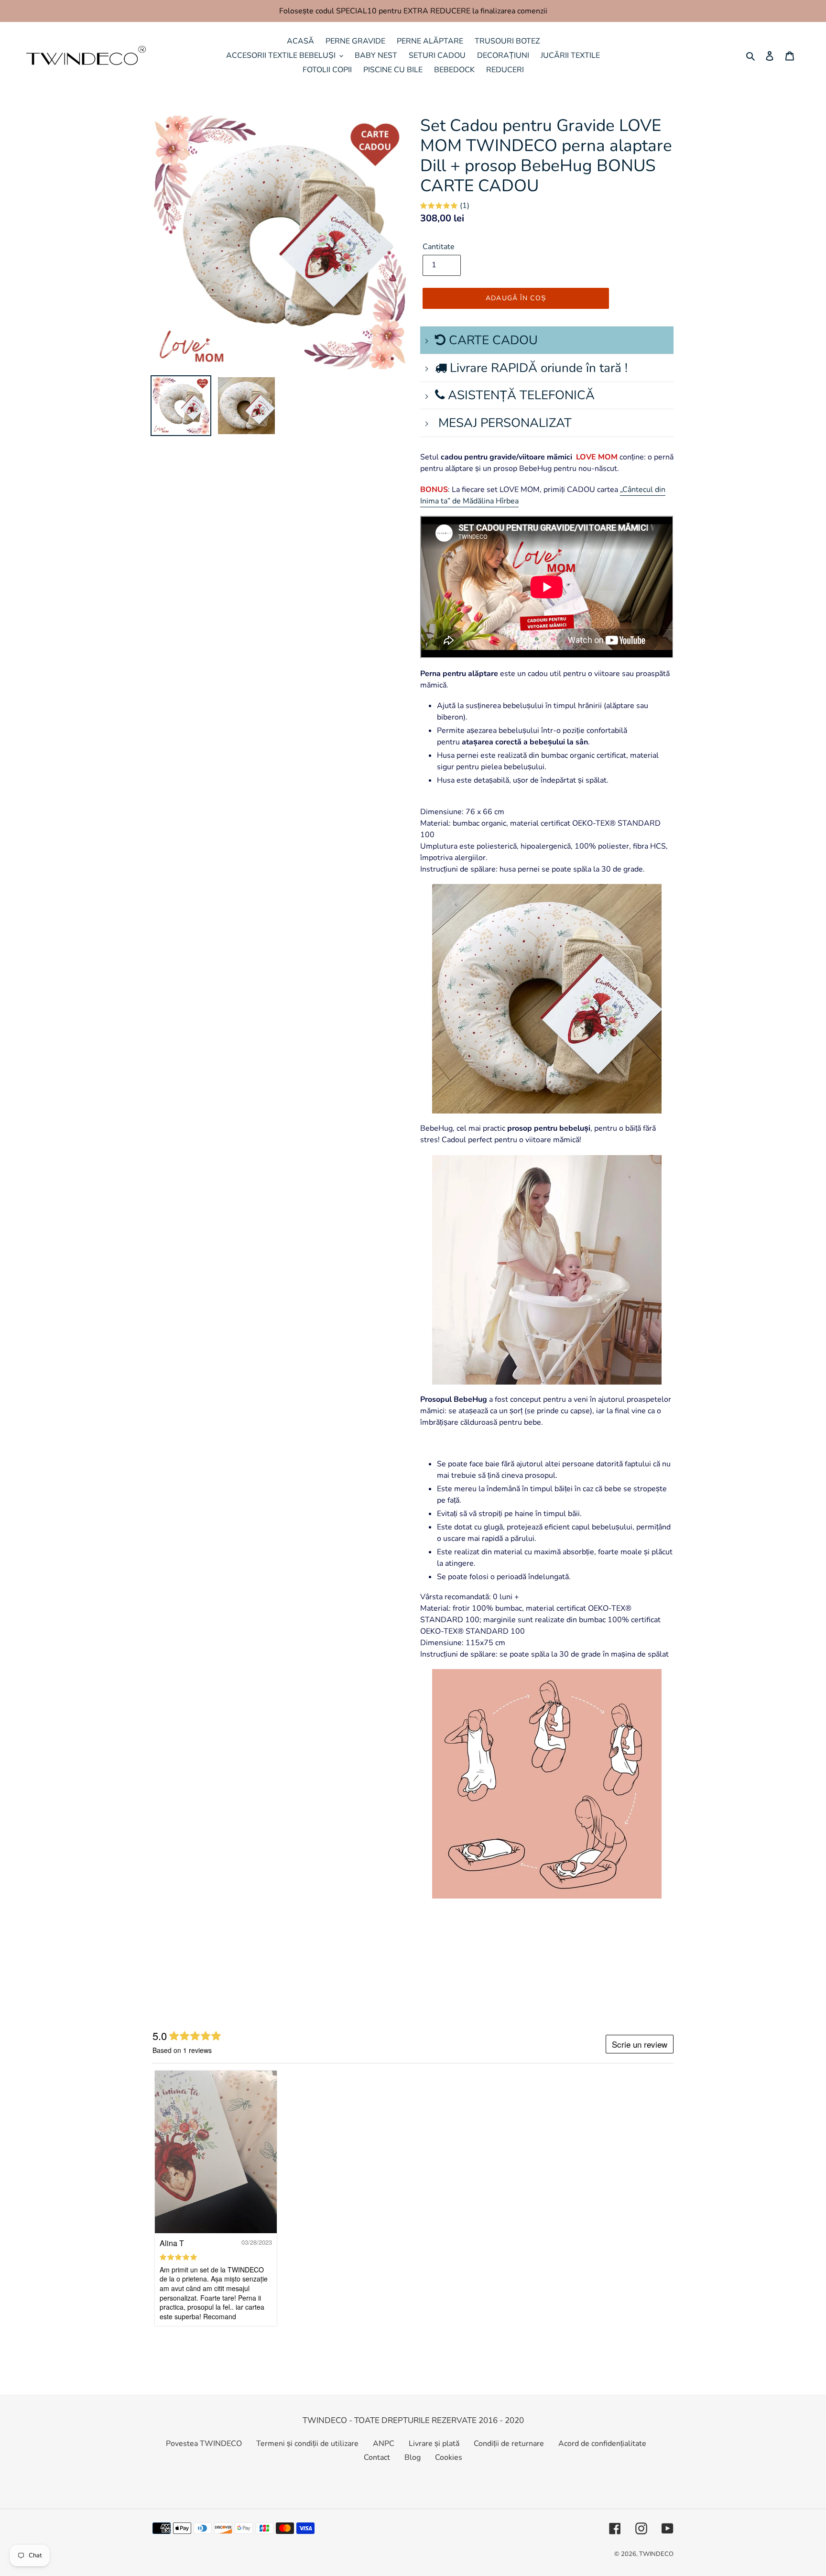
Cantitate (439, 247)
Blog (413, 2457)
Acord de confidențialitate (602, 2444)
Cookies (449, 2457)
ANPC (384, 2444)
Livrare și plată (434, 2444)
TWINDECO (656, 2554)
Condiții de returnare (509, 2444)
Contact (377, 2457)
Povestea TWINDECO (204, 2444)
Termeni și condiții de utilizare (307, 2444)
